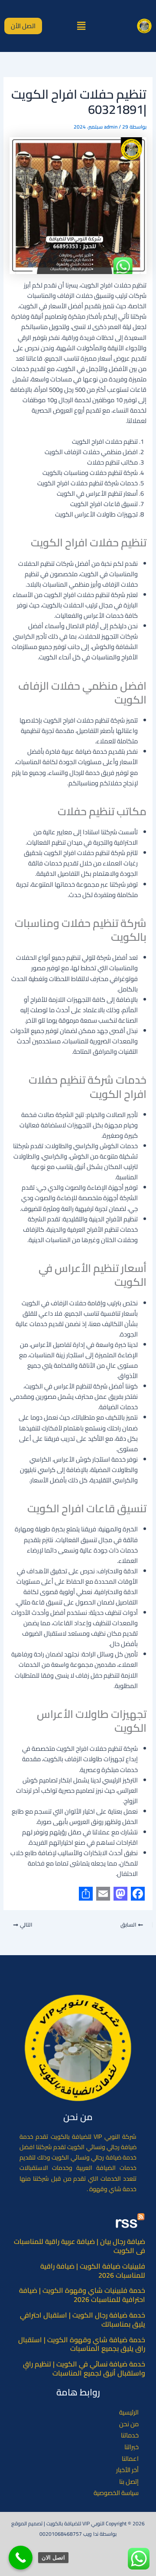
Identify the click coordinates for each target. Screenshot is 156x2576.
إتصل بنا (129, 2482)
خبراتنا (132, 2447)
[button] (81, 26)
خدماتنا (130, 2435)
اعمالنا (130, 2459)
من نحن (129, 2424)
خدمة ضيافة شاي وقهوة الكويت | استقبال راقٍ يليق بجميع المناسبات (82, 2344)
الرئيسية (129, 2412)
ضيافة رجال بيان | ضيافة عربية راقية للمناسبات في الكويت (80, 2246)
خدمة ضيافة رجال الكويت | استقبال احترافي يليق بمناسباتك (83, 2319)
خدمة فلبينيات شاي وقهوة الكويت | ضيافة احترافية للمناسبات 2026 (82, 2295)
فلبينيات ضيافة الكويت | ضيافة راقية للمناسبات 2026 (93, 2271)
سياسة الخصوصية (116, 2493)
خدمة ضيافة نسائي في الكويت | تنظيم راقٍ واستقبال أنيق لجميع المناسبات (84, 2368)
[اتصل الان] (21, 2558)
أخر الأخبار (127, 2470)
